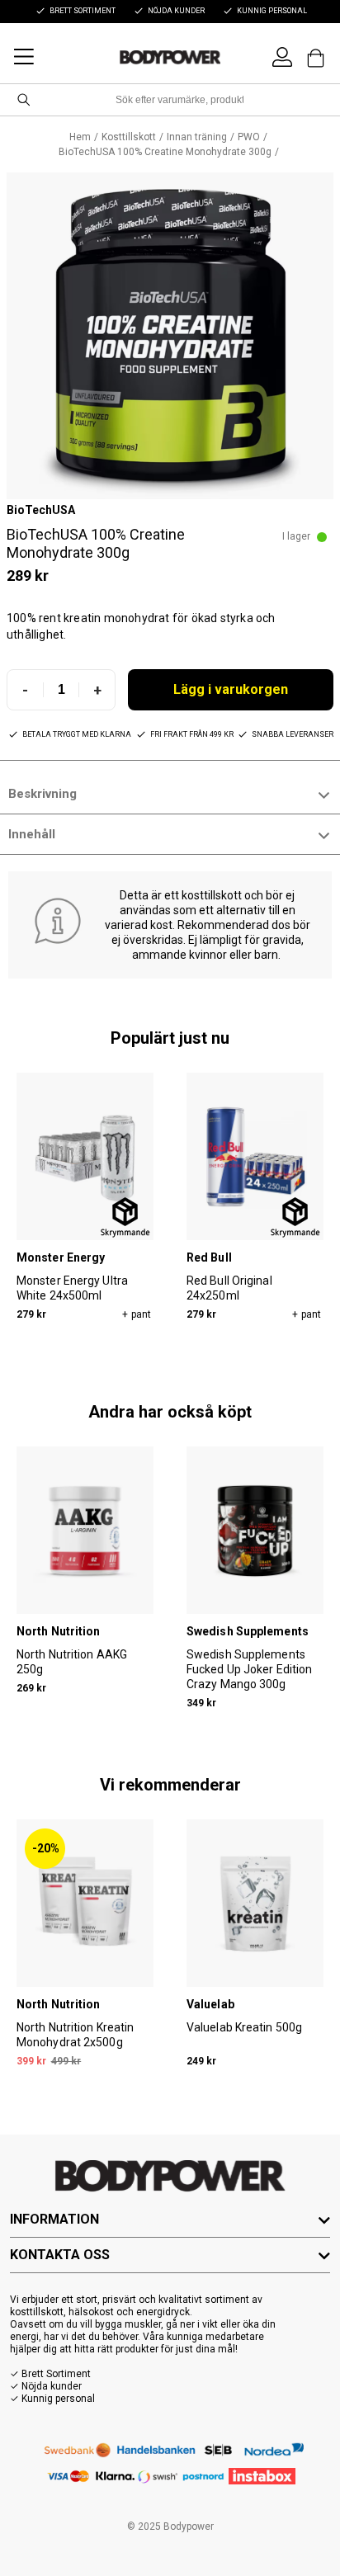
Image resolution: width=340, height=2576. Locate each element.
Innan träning (197, 137)
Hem (80, 137)
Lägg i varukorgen (231, 689)
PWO (249, 137)
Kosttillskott (129, 137)
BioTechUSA (41, 510)
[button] (170, 336)
